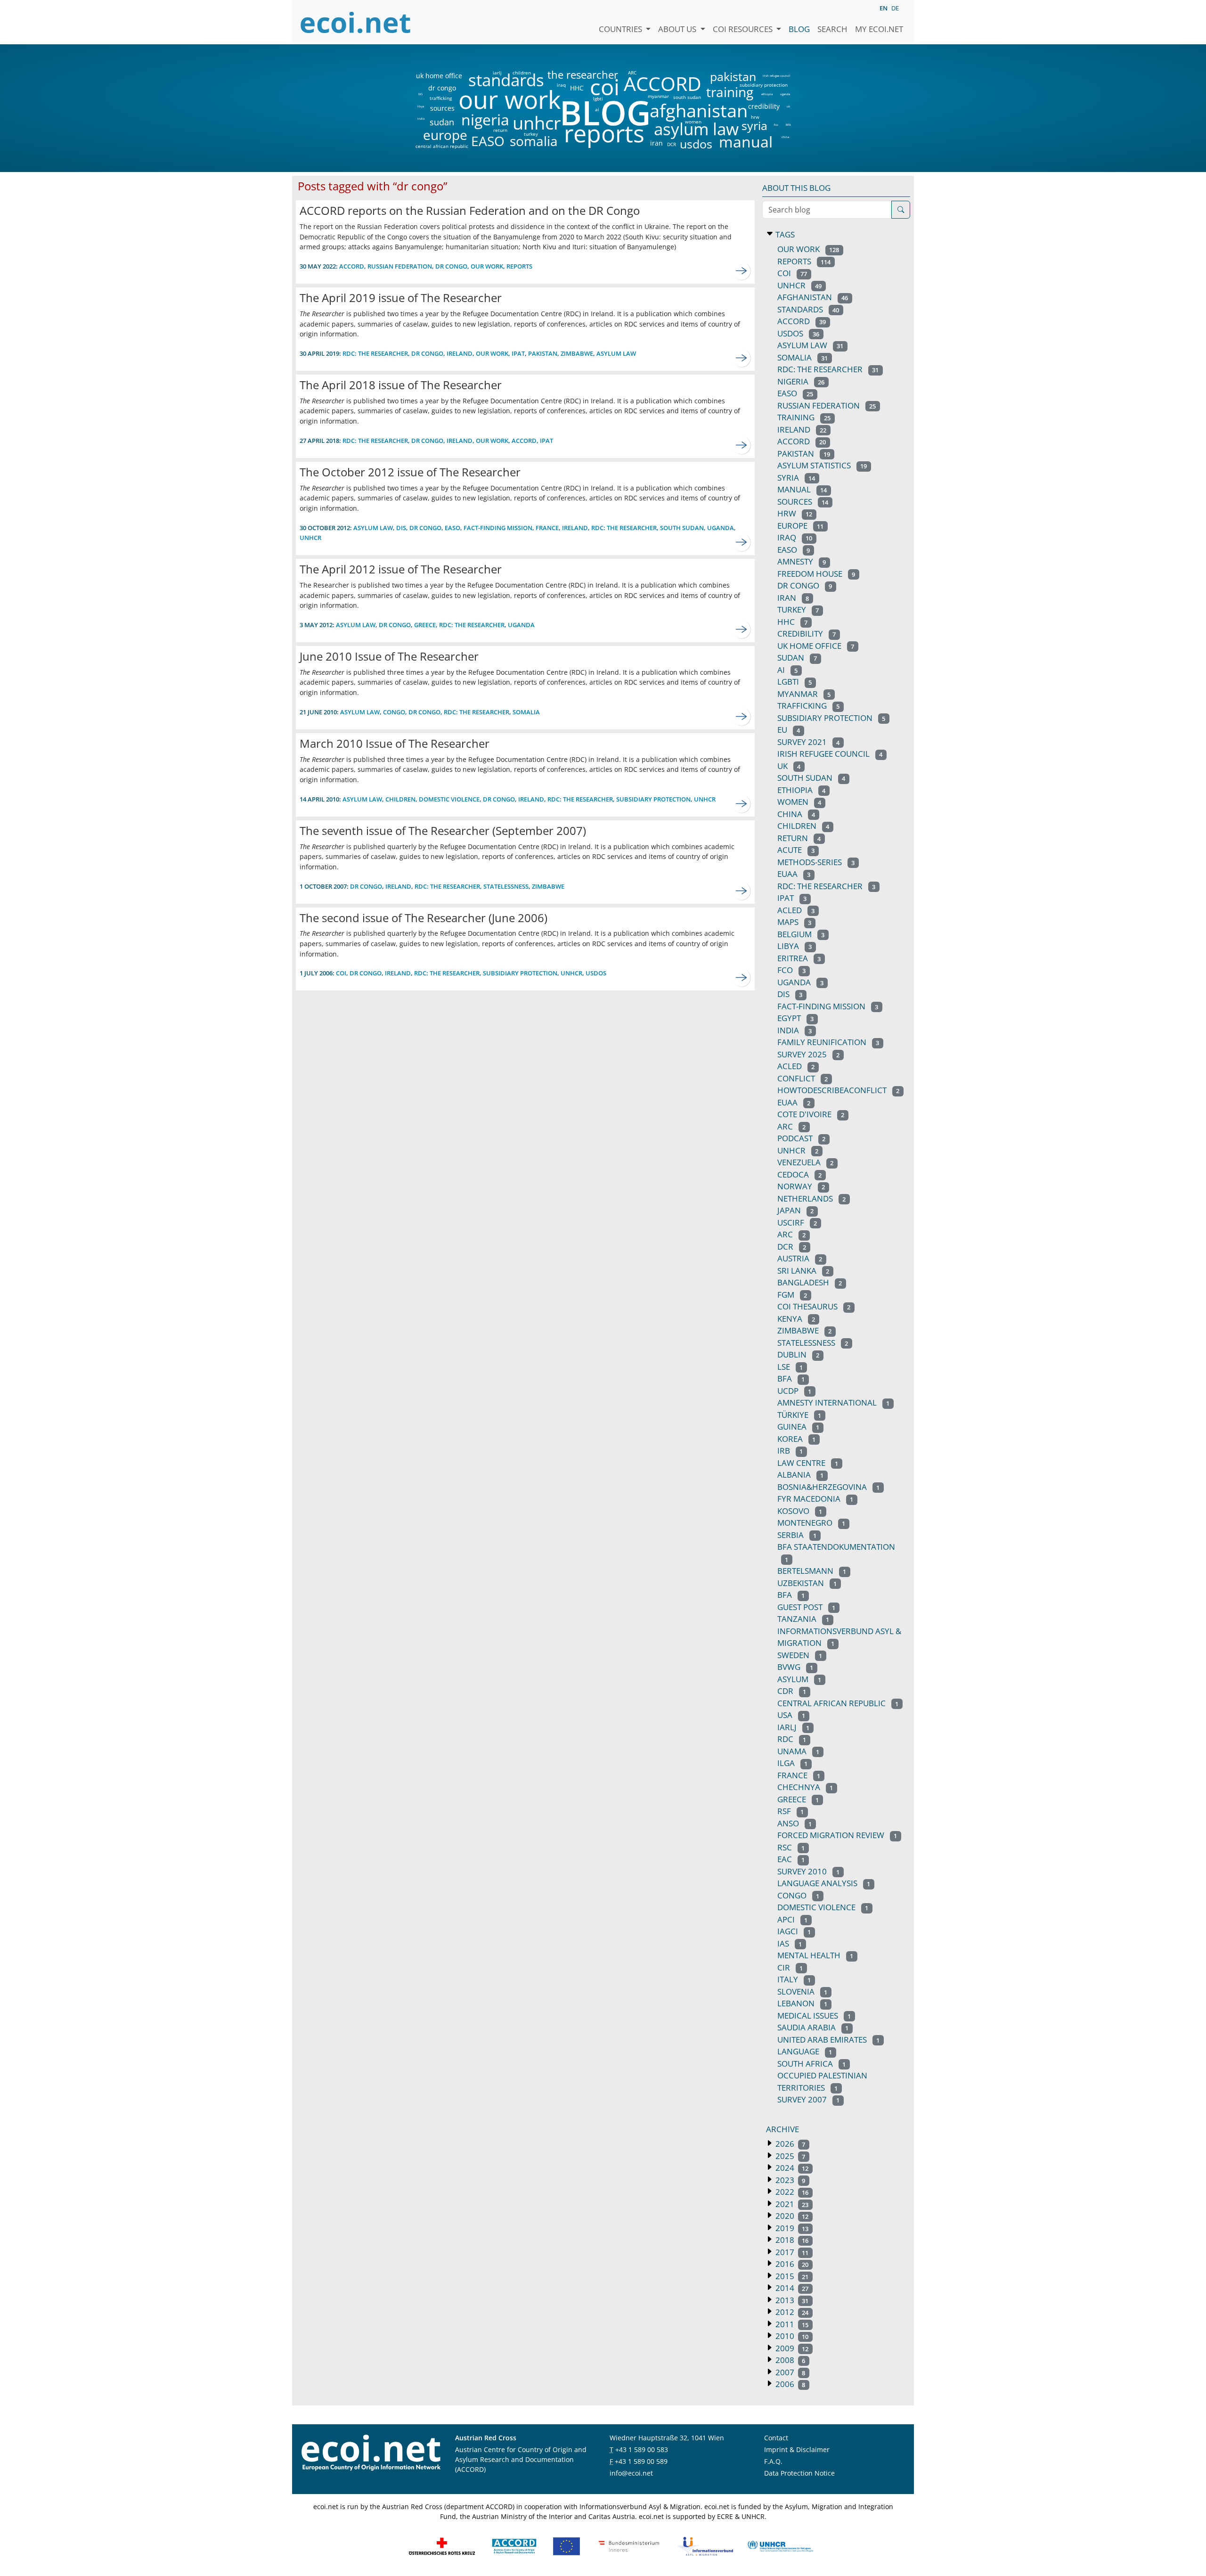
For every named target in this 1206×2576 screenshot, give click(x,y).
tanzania (803, 1619)
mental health (815, 1955)
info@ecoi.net (631, 2473)
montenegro (811, 1523)
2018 (791, 2240)
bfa (791, 1378)
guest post (806, 1607)
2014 (791, 2288)
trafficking (441, 98)
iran (656, 143)
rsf (790, 1811)
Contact (776, 2438)
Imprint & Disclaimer (797, 2449)
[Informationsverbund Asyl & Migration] (705, 2546)
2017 (791, 2252)
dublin (798, 1354)
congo (394, 712)
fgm (792, 1295)
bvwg (795, 1667)
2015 (791, 2276)
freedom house (816, 574)
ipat (518, 353)
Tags (784, 234)
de (895, 8)
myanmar (658, 96)
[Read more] (742, 271)
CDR (792, 1691)
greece (425, 625)
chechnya (805, 1787)
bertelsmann (812, 1571)
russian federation (400, 266)
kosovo (800, 1511)
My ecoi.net (879, 29)
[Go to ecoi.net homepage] (356, 22)
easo (794, 550)
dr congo (442, 88)
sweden (800, 1655)
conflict (803, 1078)
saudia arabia (813, 2027)
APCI (792, 1919)
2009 (791, 2348)
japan (795, 1210)
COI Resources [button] (744, 29)
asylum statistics (822, 465)
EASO (488, 141)
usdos (696, 144)
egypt (795, 1018)
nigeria (485, 120)
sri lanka (803, 1271)
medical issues (814, 2016)
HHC (577, 88)
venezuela (805, 1162)
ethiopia (767, 94)
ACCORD (662, 84)
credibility (764, 106)
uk (788, 106)
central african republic (442, 146)
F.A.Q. (773, 2461)
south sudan (687, 97)
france (547, 528)
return (500, 130)
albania (800, 1475)
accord (352, 266)
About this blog (796, 188)
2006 (789, 2384)
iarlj (497, 73)
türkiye (799, 1415)
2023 (789, 2180)
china (785, 137)
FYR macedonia (815, 1499)
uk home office (439, 76)
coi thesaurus (814, 1306)
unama (798, 1751)
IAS (790, 1943)
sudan (442, 122)
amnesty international (833, 1402)
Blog (799, 29)
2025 (789, 2156)
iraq (561, 85)
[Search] (901, 210)
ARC (632, 73)
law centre (808, 1463)
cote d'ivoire (811, 1114)
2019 (791, 2228)
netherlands (811, 1198)
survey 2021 (808, 742)
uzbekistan (807, 1583)
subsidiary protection (764, 85)
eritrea (799, 958)
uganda (785, 94)
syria (754, 126)
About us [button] (678, 29)
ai (597, 109)
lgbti (598, 98)
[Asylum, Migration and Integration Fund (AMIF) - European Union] (566, 2546)
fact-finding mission (498, 528)
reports (604, 134)
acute (796, 850)
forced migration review (837, 1835)
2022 (791, 2192)
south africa (811, 2064)
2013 (791, 2300)
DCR (672, 144)
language (805, 2051)
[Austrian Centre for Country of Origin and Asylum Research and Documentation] (514, 2546)
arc (791, 1126)
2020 (791, 2216)
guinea (798, 1427)
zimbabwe (577, 353)
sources (442, 108)
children (522, 73)
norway (801, 1186)
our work (509, 99)
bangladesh (810, 1282)
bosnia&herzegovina (828, 1487)
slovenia (802, 1991)
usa (791, 1715)
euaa (794, 874)
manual (745, 142)
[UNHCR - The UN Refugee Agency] (780, 2546)
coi (604, 87)
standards (506, 80)
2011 (791, 2324)
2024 (791, 2168)
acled (796, 1066)
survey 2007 (808, 2099)
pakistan (733, 77)
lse (790, 1367)
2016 (791, 2264)
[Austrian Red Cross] (442, 2546)
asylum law (696, 129)
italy (794, 1979)
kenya (796, 1319)
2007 (789, 2372)
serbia (797, 1535)
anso (794, 1823)
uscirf (797, 1223)
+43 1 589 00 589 (641, 2461)
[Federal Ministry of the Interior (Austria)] (629, 2546)
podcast (801, 1138)
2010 (791, 2336)
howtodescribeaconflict (838, 1090)
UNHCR (798, 1150)
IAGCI (794, 1931)
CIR (790, 1967)
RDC (792, 1739)
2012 (791, 2312)
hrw (755, 117)
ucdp (794, 1391)
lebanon (802, 2003)
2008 (789, 2360)
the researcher (567, 75)
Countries (621, 29)
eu (789, 730)
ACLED (796, 910)
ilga (792, 1763)
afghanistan (698, 111)
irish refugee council (776, 76)
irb (790, 1451)
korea (796, 1439)
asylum (799, 1679)
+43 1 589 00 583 (642, 2449)
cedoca (799, 1174)
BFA (788, 125)
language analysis (824, 1883)
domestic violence (449, 799)
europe (445, 135)
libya (420, 106)
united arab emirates (828, 2040)
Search (832, 29)
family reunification (828, 1042)
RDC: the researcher (624, 528)
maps (794, 922)
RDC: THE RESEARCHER (375, 353)
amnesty (802, 561)
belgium (801, 934)
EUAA (794, 1102)
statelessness (506, 886)
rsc (791, 1847)
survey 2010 (808, 1871)
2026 (789, 2144)
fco (776, 125)
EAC (791, 1859)
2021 (791, 2204)
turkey (531, 134)
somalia (534, 141)
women (693, 122)
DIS (420, 94)
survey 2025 (808, 1054)
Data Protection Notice (799, 2473)
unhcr (537, 123)
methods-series (816, 862)
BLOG (604, 112)
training (730, 92)
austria (800, 1258)
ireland (460, 353)
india (421, 119)
